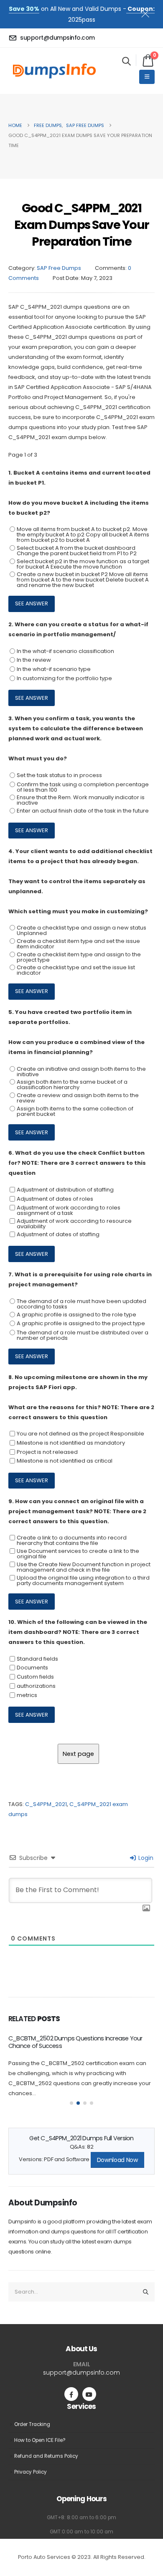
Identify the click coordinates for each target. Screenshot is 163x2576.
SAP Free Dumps (59, 268)
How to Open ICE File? (40, 2440)
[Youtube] (89, 2394)
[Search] (146, 2292)
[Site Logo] (54, 71)
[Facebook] (71, 2394)
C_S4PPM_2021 (46, 1804)
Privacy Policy (31, 2472)
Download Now (117, 2160)
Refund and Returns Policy (46, 2456)
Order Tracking (32, 2424)
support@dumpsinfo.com (81, 2373)
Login (145, 1858)
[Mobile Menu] (147, 77)
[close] (149, 12)
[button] (126, 61)
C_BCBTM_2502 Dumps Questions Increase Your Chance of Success (75, 2042)
